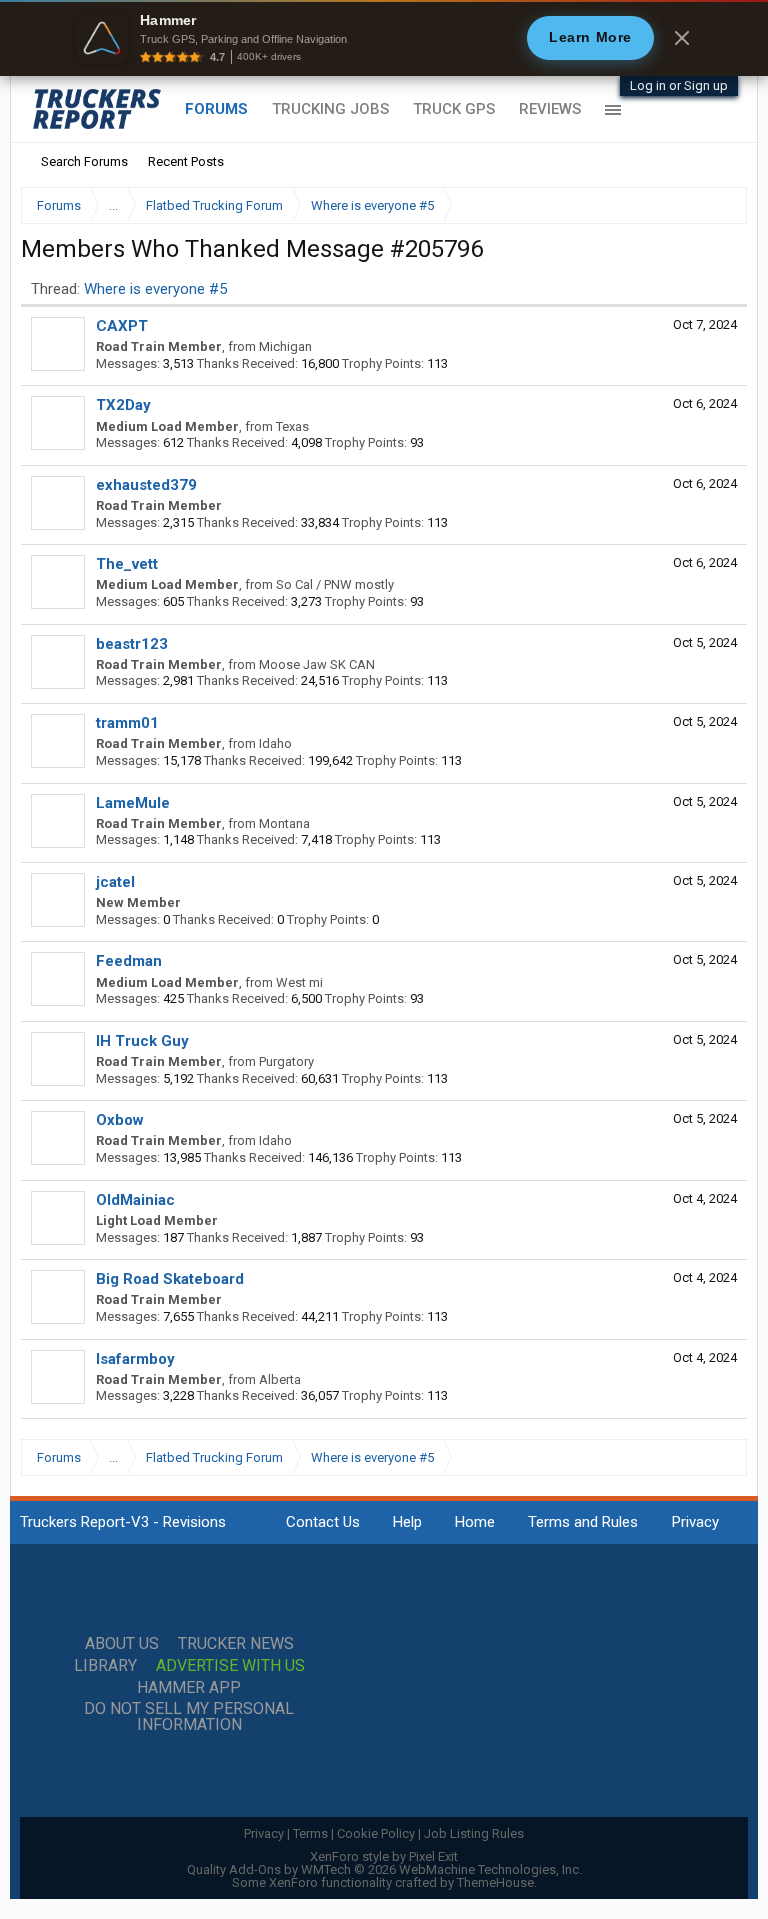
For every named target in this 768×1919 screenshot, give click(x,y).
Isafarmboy (135, 1359)
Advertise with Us (230, 1666)
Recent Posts (186, 161)
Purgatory (286, 1061)
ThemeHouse (495, 1882)
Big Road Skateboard (170, 1279)
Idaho (275, 743)
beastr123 (132, 644)
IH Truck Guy (142, 1041)
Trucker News (236, 1644)
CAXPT (122, 326)
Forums (216, 109)
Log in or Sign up (679, 85)
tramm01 (127, 723)
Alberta (280, 1379)
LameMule (133, 803)
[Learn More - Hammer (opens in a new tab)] (384, 38)
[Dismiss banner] (682, 38)
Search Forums (84, 161)
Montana (284, 823)
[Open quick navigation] (718, 205)
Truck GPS (454, 109)
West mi (299, 982)
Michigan (285, 346)
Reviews (550, 109)
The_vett (127, 564)
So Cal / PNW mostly (335, 584)
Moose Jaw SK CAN (317, 664)
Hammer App (189, 1688)
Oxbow (120, 1120)
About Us (122, 1644)
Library (105, 1666)
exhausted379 (146, 485)
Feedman (129, 961)
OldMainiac (135, 1200)
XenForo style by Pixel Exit (384, 1856)
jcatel (115, 882)
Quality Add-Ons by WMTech (384, 1869)
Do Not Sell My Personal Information (189, 1717)
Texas (292, 426)
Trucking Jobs (330, 109)
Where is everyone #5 (155, 289)
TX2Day (123, 405)
